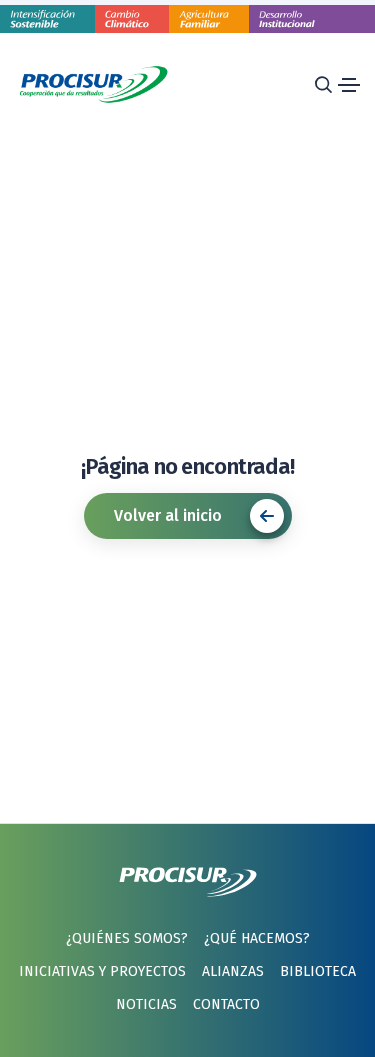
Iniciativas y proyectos (102, 971)
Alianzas (233, 971)
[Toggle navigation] (349, 85)
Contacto (226, 1004)
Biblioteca (318, 971)
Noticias (146, 1004)
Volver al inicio (168, 515)
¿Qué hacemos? (257, 938)
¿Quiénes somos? (127, 938)
